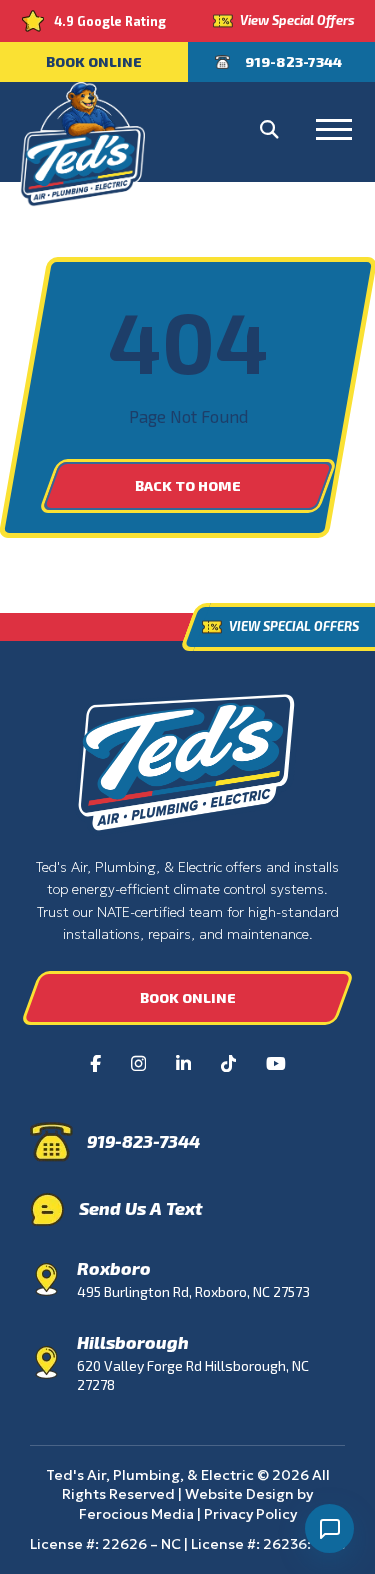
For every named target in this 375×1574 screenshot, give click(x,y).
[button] (269, 130)
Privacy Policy (250, 1514)
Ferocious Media (136, 1514)
